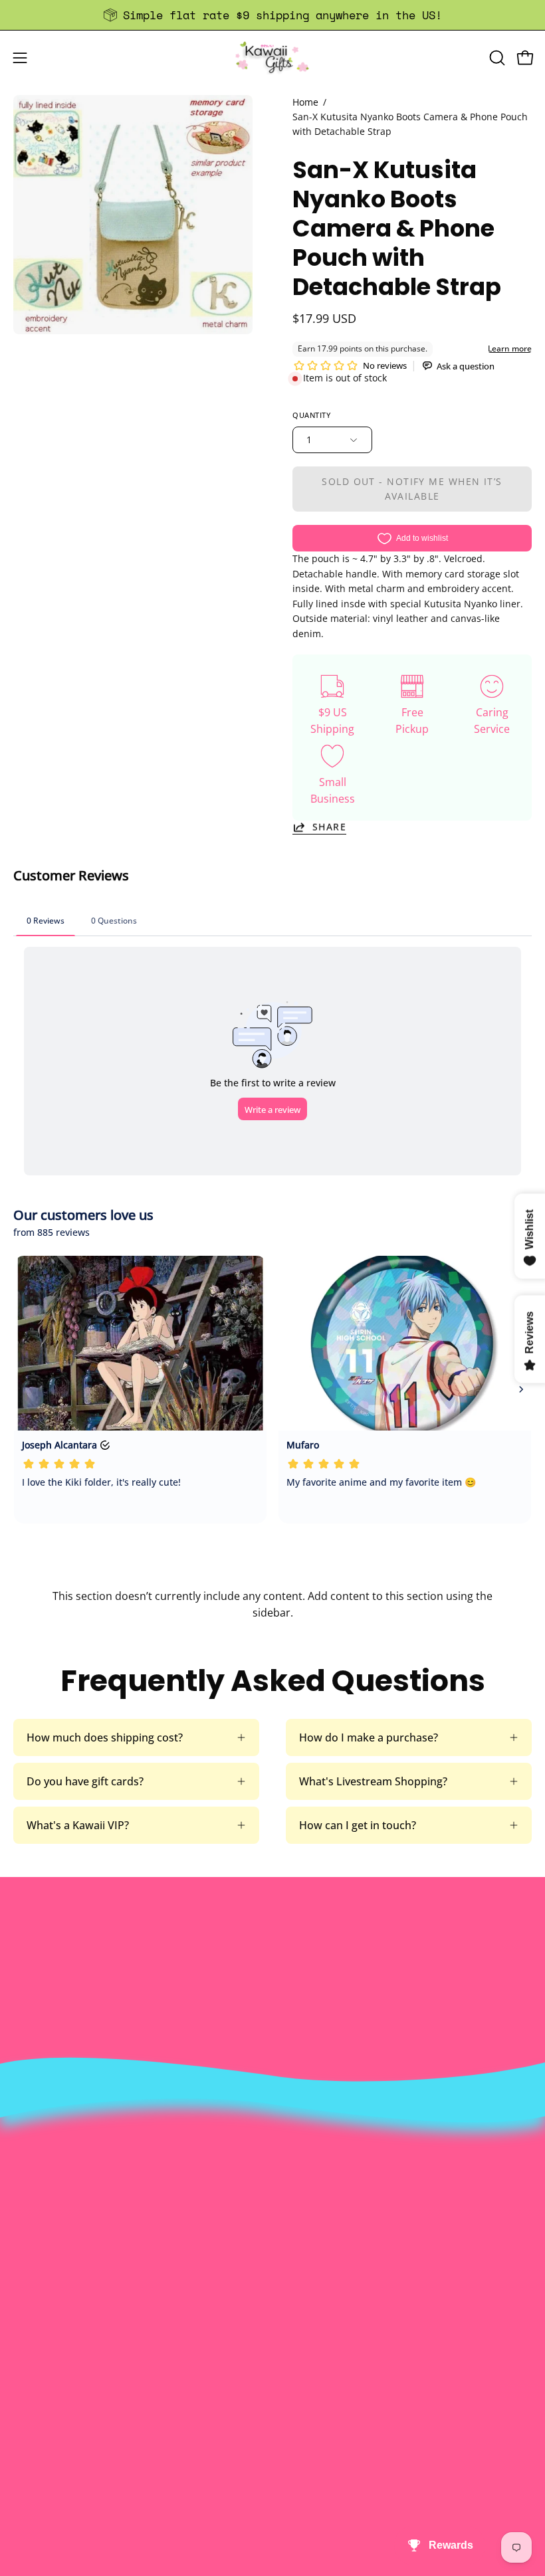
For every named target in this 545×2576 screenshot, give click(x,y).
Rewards (307, 2195)
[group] (272, 15)
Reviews (33, 2483)
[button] (496, 58)
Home (305, 102)
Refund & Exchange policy (350, 2217)
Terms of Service (327, 2260)
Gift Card (36, 2439)
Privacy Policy (320, 2282)
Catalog (305, 2238)
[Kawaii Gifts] (272, 57)
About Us (309, 2173)
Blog (24, 2461)
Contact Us (41, 2395)
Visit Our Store (50, 2373)
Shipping (35, 2417)
